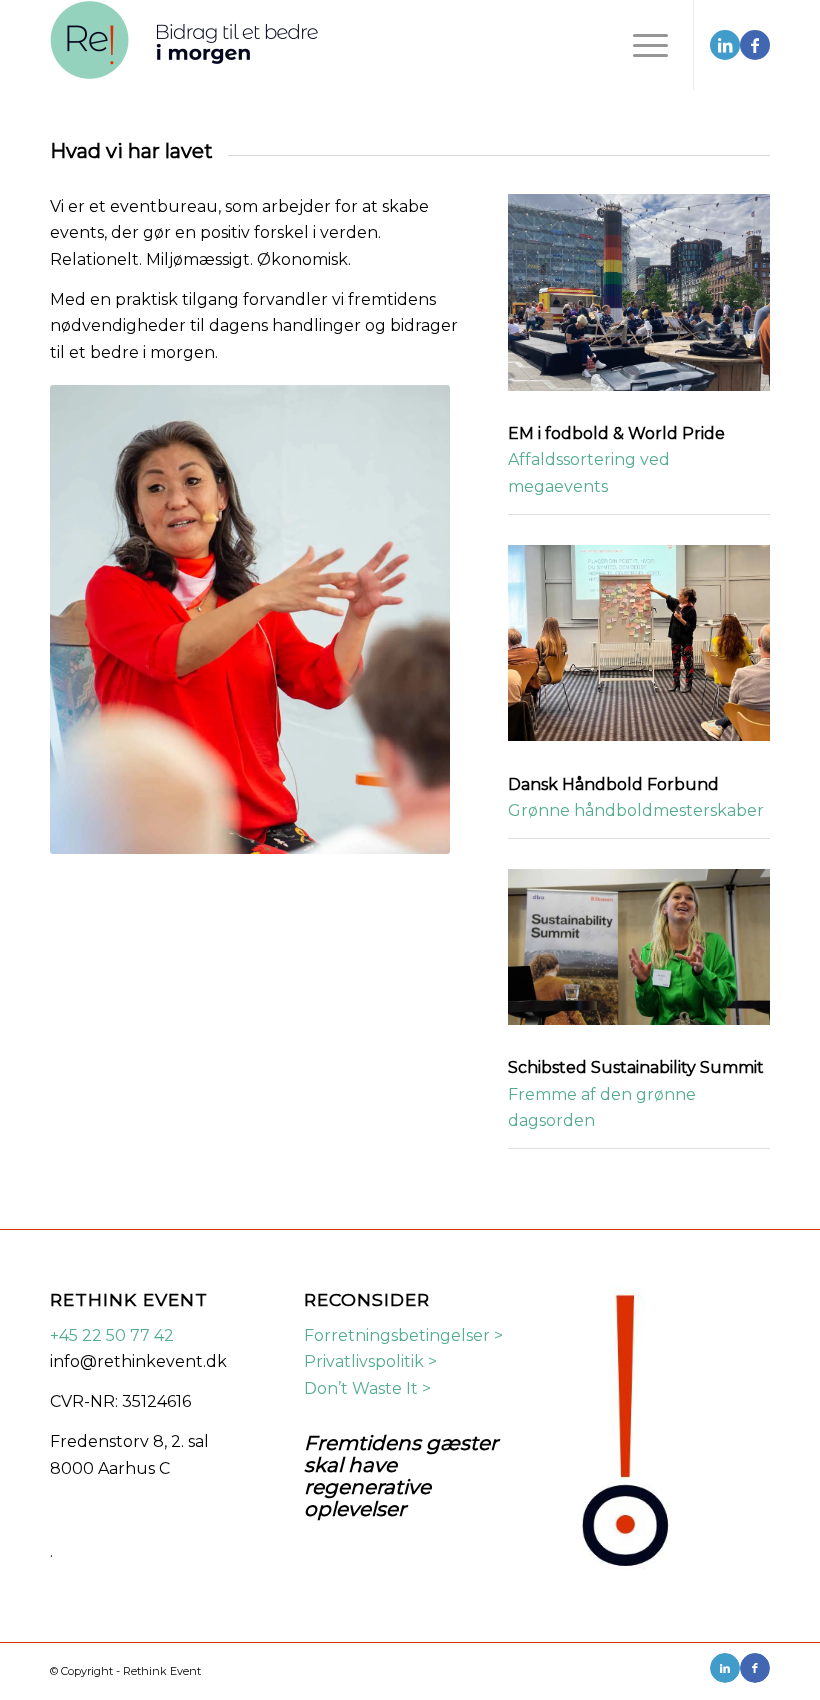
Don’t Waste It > (367, 1388)
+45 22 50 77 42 (112, 1335)
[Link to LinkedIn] (725, 45)
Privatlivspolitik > (370, 1361)
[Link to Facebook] (755, 45)
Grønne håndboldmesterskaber (636, 810)
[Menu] (640, 45)
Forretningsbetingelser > (403, 1335)
